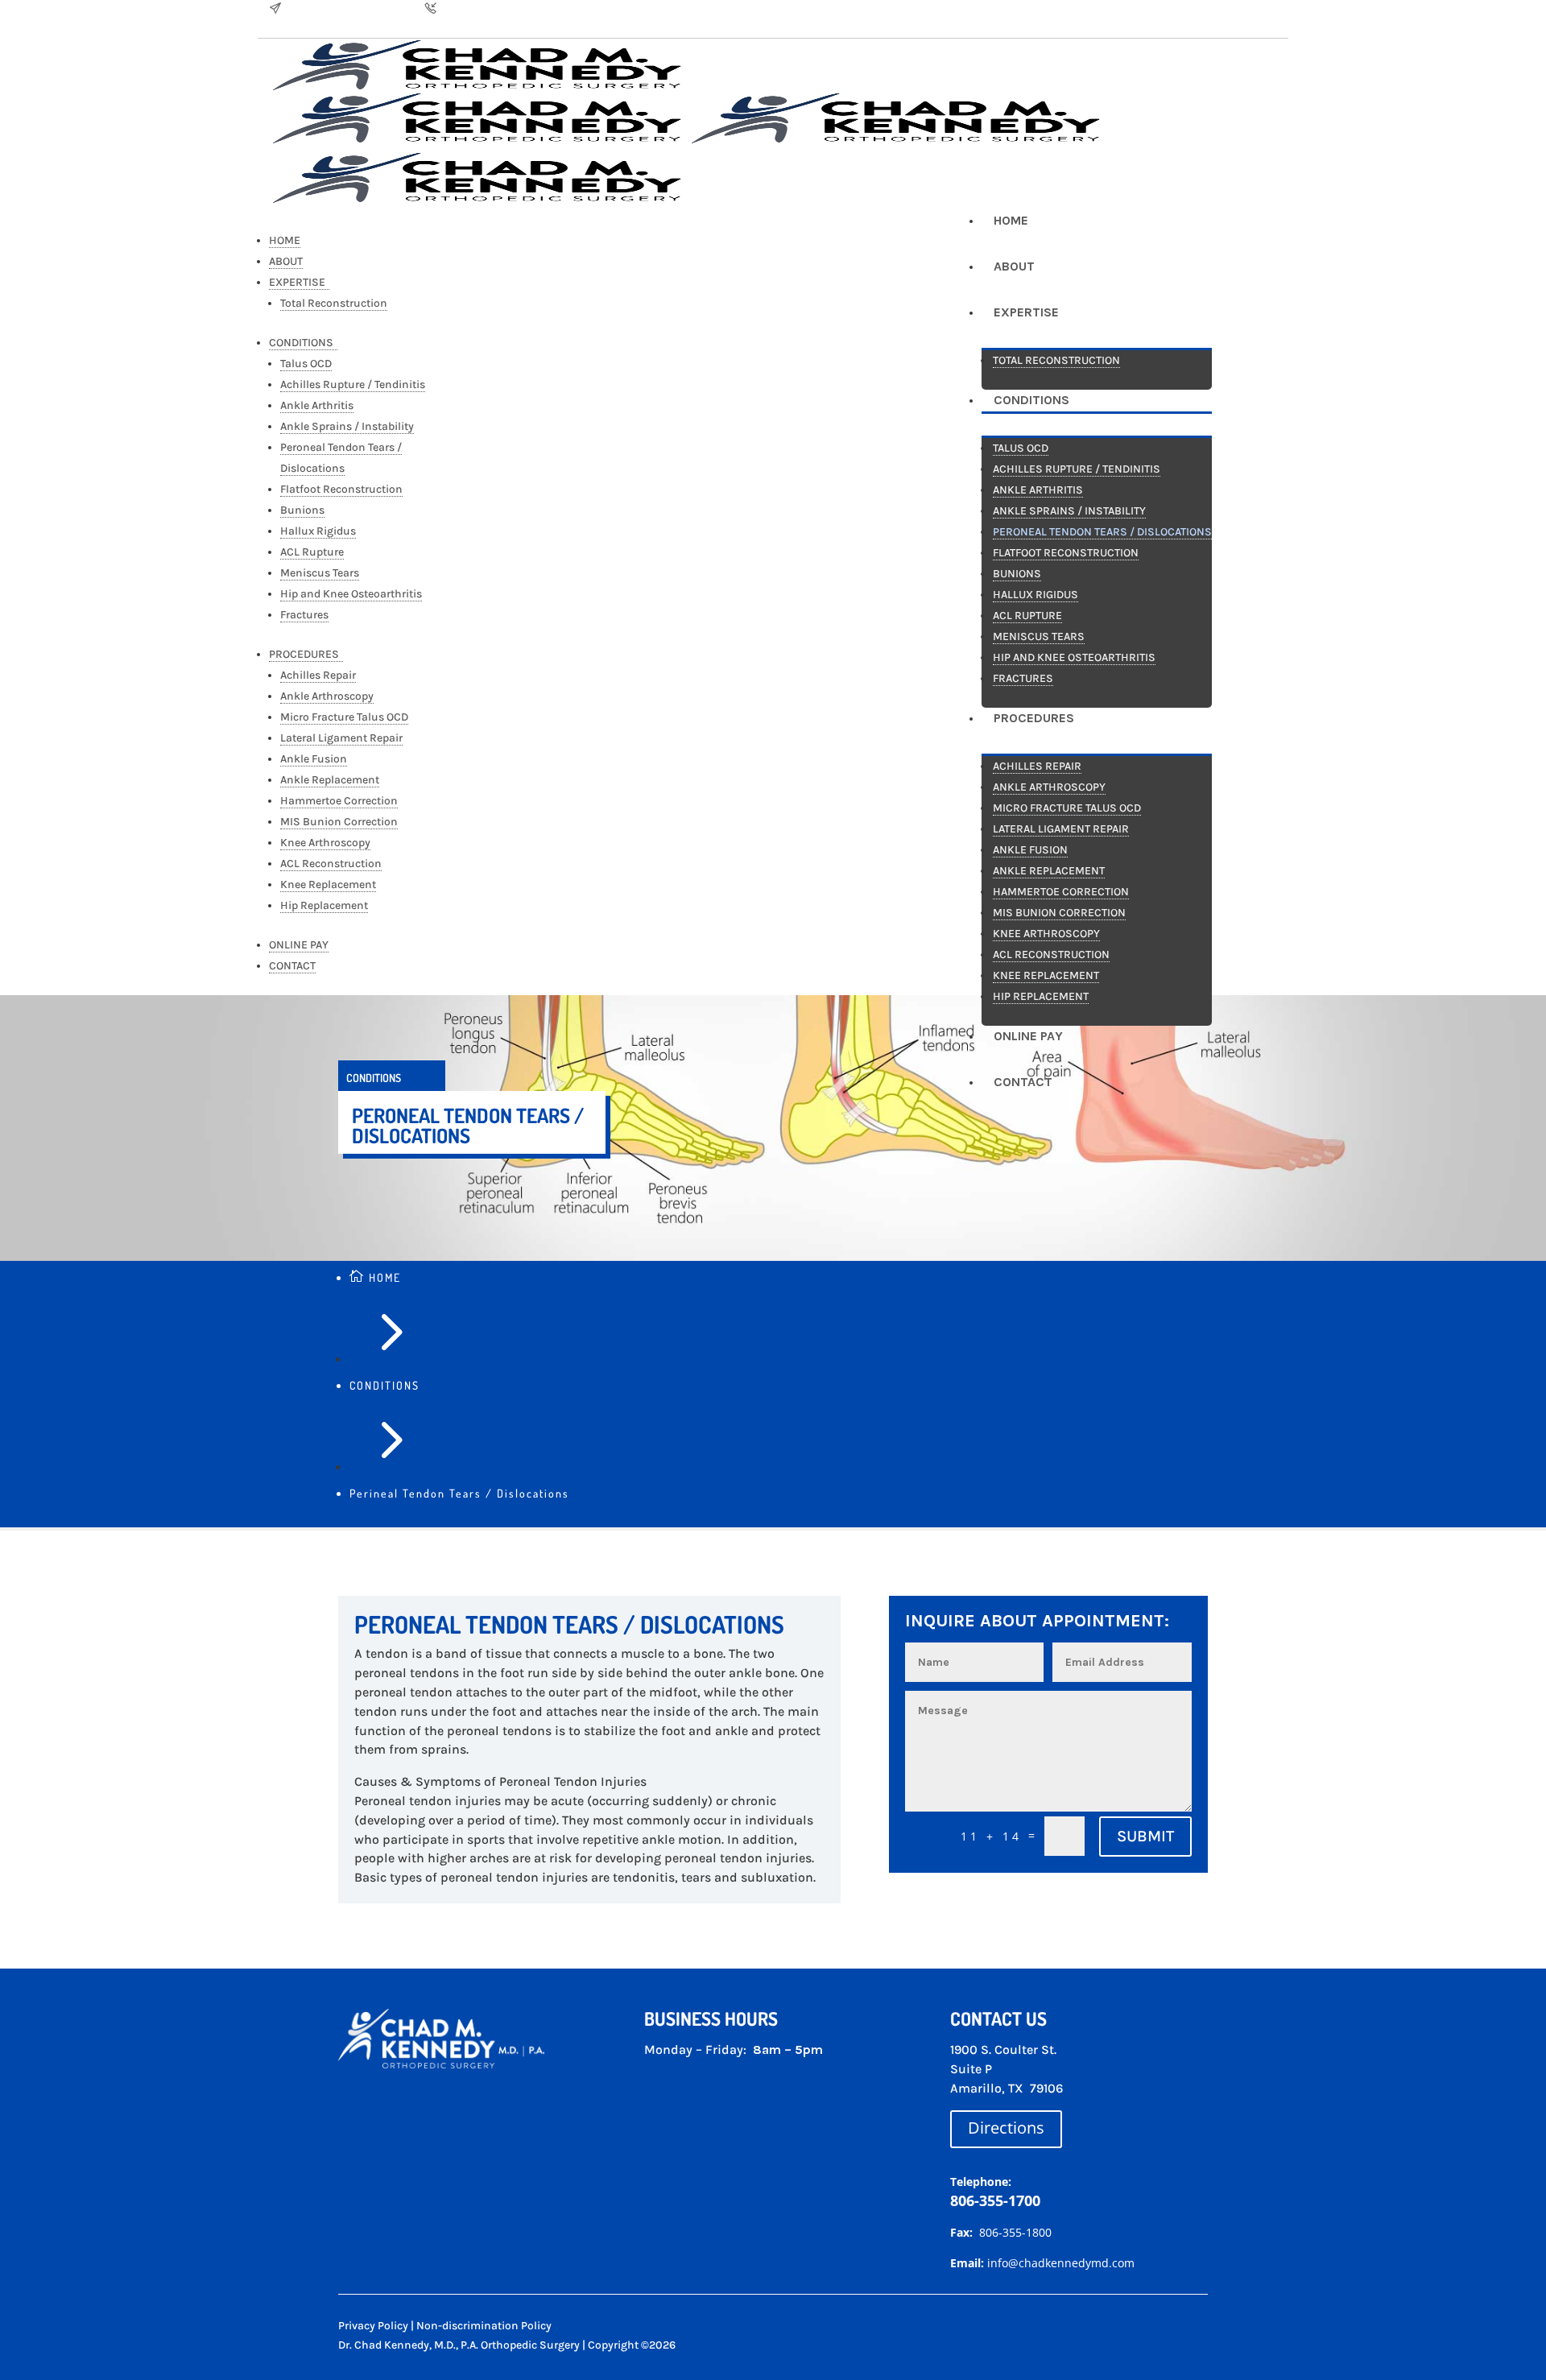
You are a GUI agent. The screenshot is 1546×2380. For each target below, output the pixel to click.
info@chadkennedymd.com (353, 9)
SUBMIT (1145, 1836)
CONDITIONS (384, 1385)
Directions (1006, 2128)
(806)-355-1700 (477, 9)
